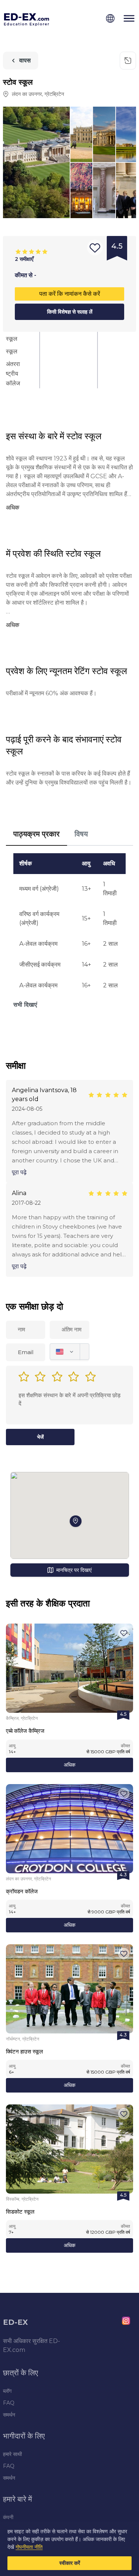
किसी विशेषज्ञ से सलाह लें (70, 312)
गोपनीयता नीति (29, 2547)
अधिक (69, 1765)
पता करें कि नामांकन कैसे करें (70, 294)
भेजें (40, 1437)
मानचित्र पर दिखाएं (74, 1570)
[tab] (37, 834)
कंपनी (8, 2517)
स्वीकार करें (70, 2563)
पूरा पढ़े (19, 1172)
